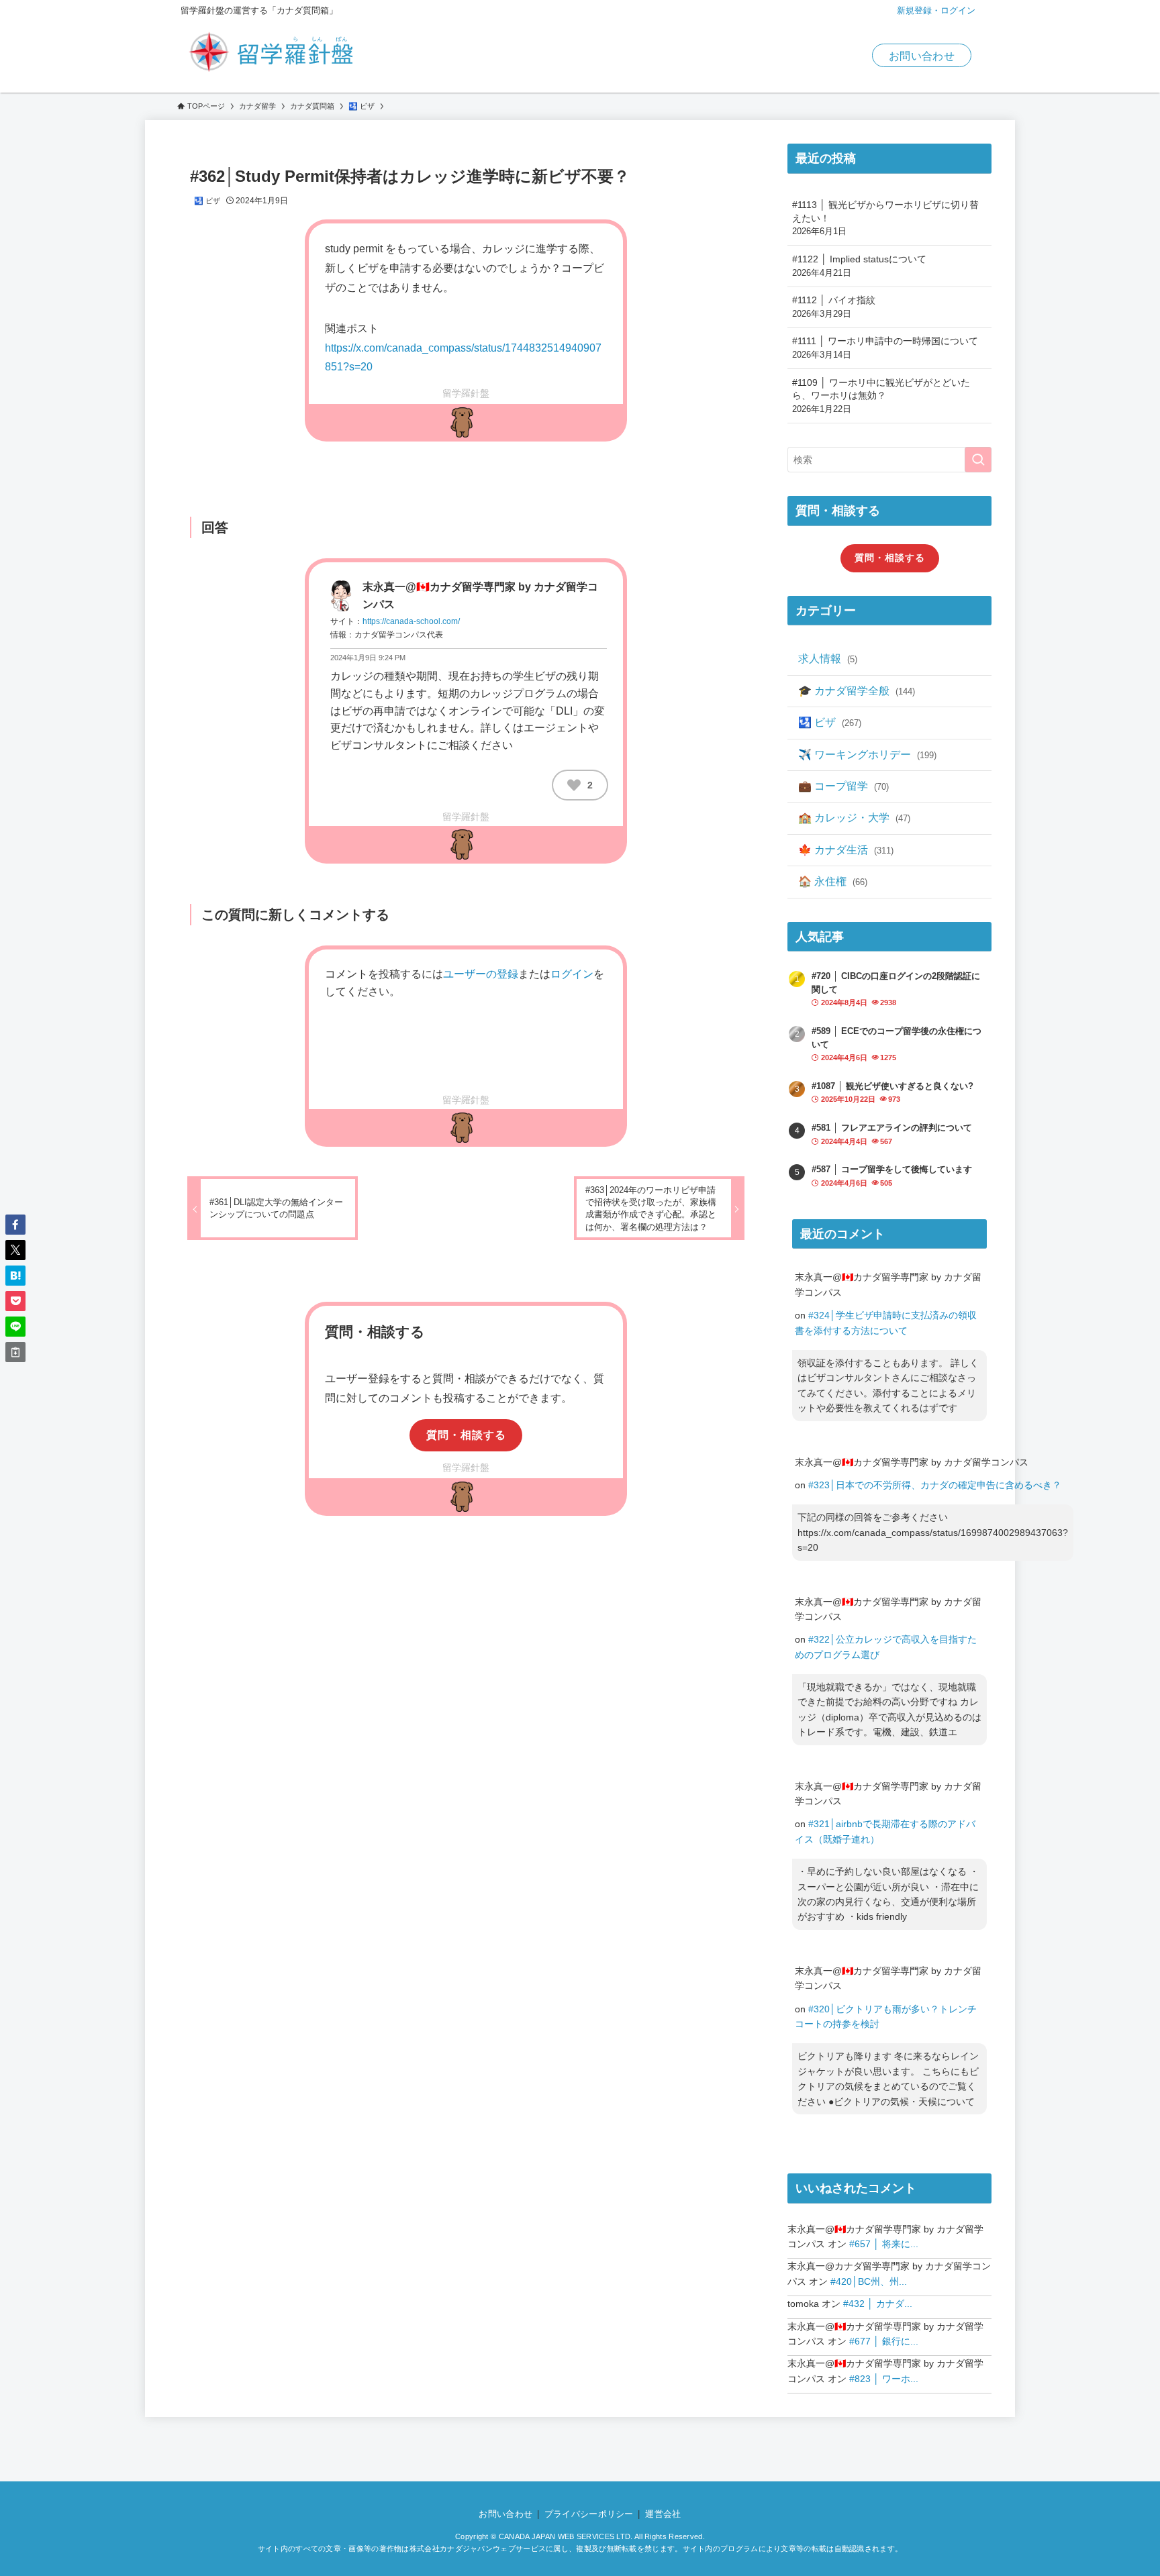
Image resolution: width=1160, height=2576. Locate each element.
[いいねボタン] (574, 785)
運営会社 (663, 2514)
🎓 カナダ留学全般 (857, 691)
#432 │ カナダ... (878, 2304)
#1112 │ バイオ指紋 (834, 307)
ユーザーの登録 (481, 974)
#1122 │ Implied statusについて (859, 266)
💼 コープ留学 (843, 786)
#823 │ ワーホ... (884, 2379)
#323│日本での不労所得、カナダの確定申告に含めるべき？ (935, 1485)
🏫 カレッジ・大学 (854, 818)
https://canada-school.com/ (411, 621)
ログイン (572, 974)
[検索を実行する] (978, 460)
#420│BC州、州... (869, 2281)
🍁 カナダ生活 (846, 850)
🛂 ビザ (207, 201)
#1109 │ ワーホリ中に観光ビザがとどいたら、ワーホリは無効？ (881, 396)
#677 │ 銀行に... (884, 2341)
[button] (15, 1225)
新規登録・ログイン (936, 10)
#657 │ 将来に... (884, 2244)
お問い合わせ (922, 56)
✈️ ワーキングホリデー (867, 755)
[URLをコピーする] (15, 1352)
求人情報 (828, 659)
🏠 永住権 (833, 881)
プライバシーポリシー (589, 2514)
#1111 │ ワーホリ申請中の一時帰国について (885, 348)
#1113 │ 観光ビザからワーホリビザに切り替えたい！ (885, 218)
